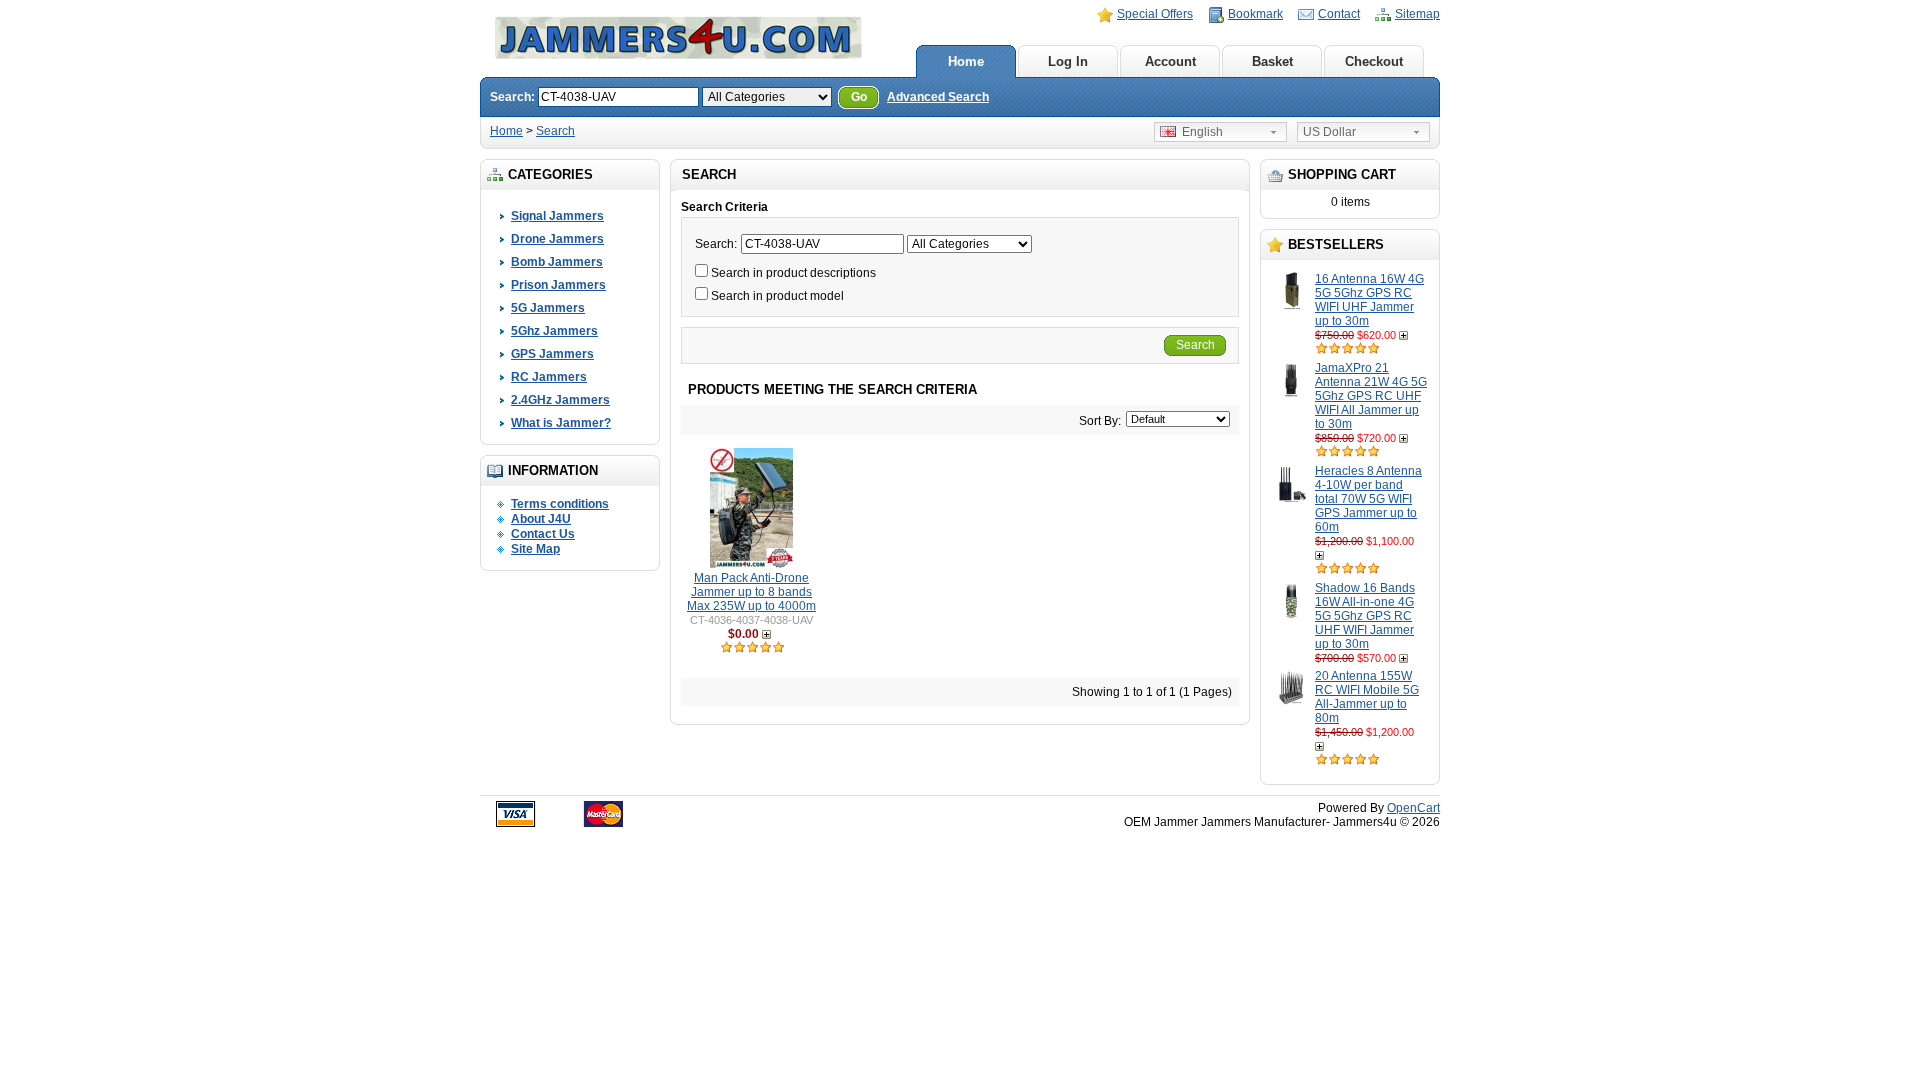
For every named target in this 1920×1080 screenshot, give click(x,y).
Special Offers (1155, 14)
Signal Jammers (557, 216)
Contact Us (543, 534)
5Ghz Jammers (554, 331)
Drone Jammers (557, 239)
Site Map (535, 549)
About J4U (541, 519)
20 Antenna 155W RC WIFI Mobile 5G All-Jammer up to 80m (1367, 697)
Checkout (1374, 61)
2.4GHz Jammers (560, 400)
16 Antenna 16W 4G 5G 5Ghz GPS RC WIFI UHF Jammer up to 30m (1369, 300)
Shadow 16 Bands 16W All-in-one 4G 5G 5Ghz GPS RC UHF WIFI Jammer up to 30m (1365, 616)
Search (555, 131)
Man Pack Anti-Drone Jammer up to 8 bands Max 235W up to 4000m (751, 592)
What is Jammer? (561, 423)
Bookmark (1255, 14)
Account (1170, 61)
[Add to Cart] (1405, 335)
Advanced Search (938, 97)
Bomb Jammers (557, 262)
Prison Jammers (558, 285)
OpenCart (1413, 808)
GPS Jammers (552, 354)
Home (966, 61)
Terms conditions (560, 504)
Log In (1068, 61)
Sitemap (1417, 14)
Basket (1272, 61)
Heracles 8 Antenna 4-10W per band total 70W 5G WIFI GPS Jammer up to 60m (1368, 499)
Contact (1339, 14)
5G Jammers (548, 308)
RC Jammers (549, 377)
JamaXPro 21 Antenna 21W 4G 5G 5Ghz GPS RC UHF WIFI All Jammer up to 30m (1371, 396)
